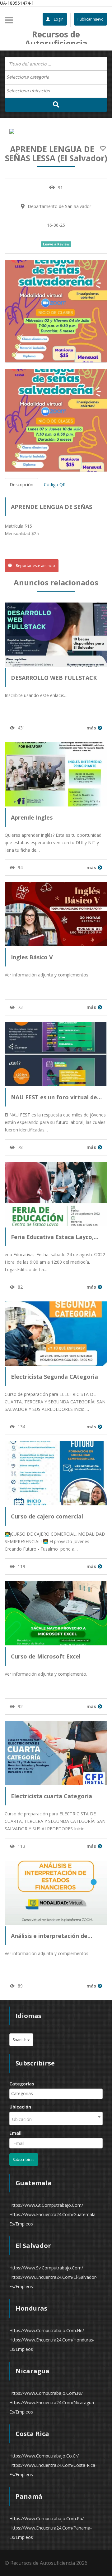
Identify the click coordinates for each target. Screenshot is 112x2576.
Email (15, 2133)
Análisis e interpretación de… (51, 1936)
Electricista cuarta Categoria (51, 1796)
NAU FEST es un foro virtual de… (56, 1097)
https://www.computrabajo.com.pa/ (47, 2518)
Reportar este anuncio (35, 566)
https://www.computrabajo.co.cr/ (44, 2456)
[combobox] (56, 77)
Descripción (21, 484)
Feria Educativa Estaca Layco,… (55, 1237)
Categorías (22, 2084)
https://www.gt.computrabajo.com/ (46, 2205)
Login (58, 19)
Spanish (20, 2040)
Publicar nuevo (91, 19)
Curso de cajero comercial (47, 1516)
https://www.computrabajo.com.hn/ (47, 2330)
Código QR (55, 484)
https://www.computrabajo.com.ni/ (46, 2393)
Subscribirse (24, 2160)
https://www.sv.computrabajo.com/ (46, 2268)
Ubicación (20, 2107)
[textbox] (31, 77)
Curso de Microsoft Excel (46, 1656)
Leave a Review (56, 244)
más (91, 728)
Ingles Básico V (32, 957)
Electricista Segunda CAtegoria (54, 1377)
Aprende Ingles (32, 817)
